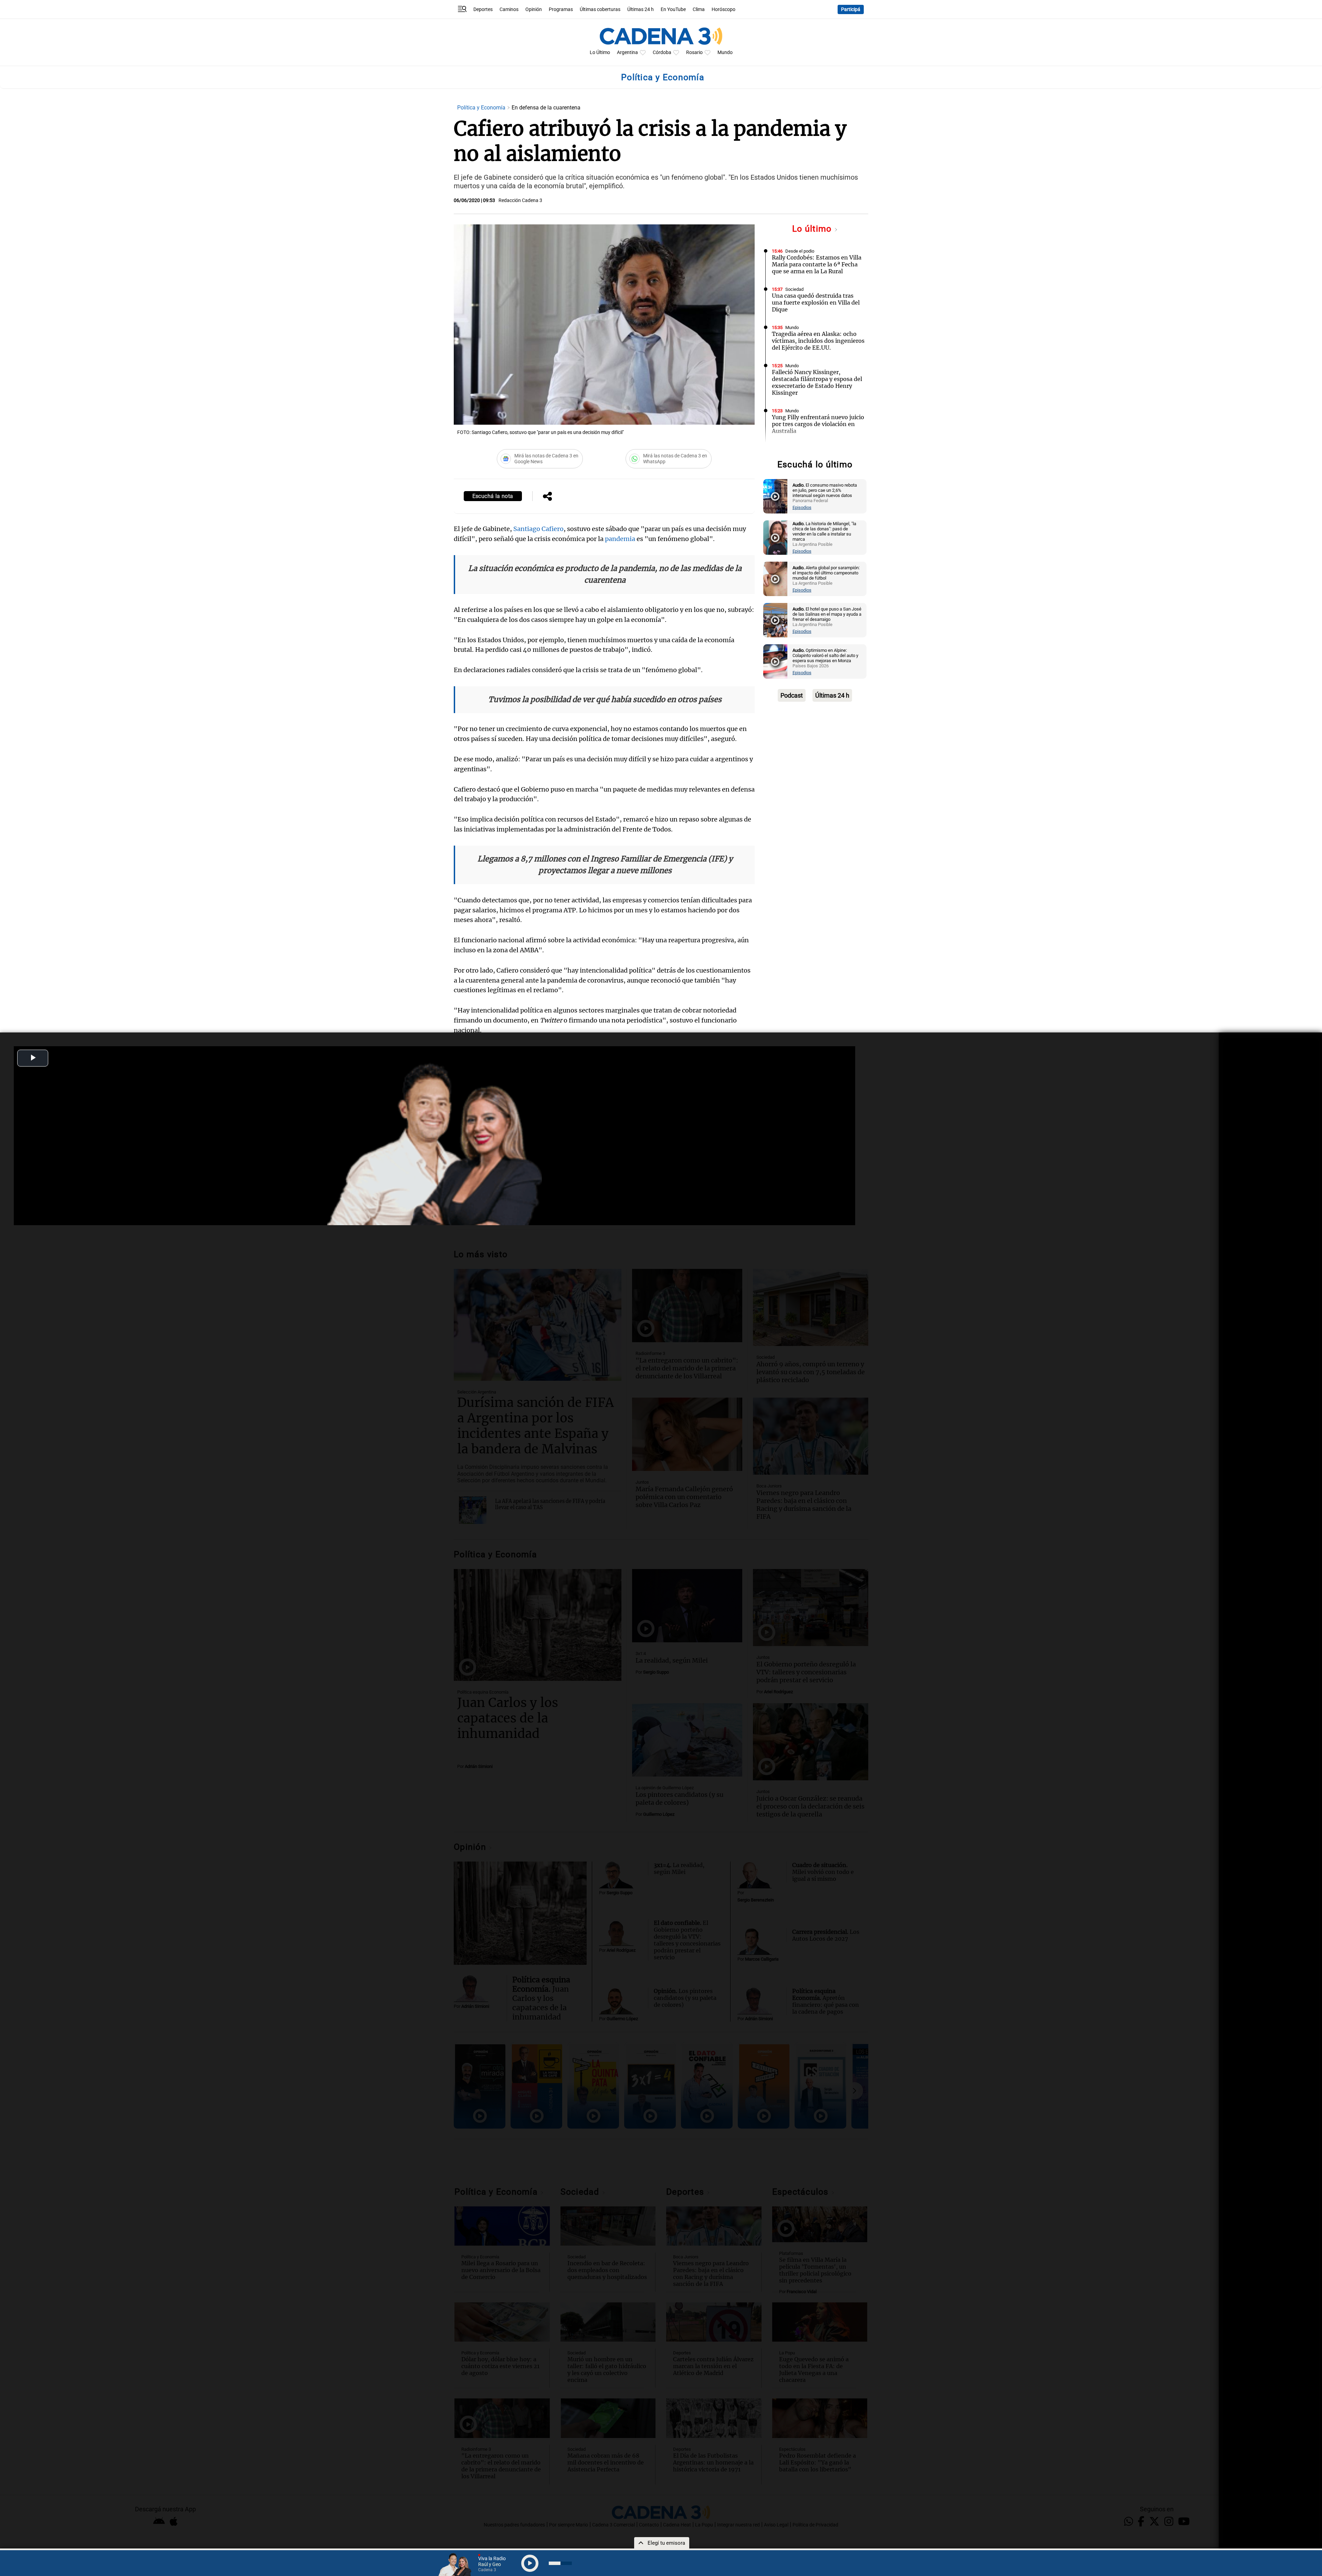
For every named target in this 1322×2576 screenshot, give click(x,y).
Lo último (813, 229)
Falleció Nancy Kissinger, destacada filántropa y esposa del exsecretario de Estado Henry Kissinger (817, 382)
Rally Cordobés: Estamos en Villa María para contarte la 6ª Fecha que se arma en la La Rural (817, 264)
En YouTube (673, 9)
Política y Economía (482, 108)
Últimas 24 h (641, 9)
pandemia (621, 539)
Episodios (802, 507)
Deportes (483, 9)
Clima (699, 9)
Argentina (627, 52)
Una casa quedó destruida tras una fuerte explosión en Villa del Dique (816, 303)
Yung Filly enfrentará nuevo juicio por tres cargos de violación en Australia (818, 424)
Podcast (792, 695)
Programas (561, 9)
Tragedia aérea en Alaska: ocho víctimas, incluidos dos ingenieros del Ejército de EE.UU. (818, 341)
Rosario (694, 52)
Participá (851, 9)
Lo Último (600, 52)
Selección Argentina (805, 449)
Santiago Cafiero (538, 529)
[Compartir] (547, 497)
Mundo (725, 52)
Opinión (534, 9)
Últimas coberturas (600, 9)
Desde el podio (800, 251)
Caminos (509, 9)
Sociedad (794, 289)
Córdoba (662, 52)
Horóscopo (723, 9)
